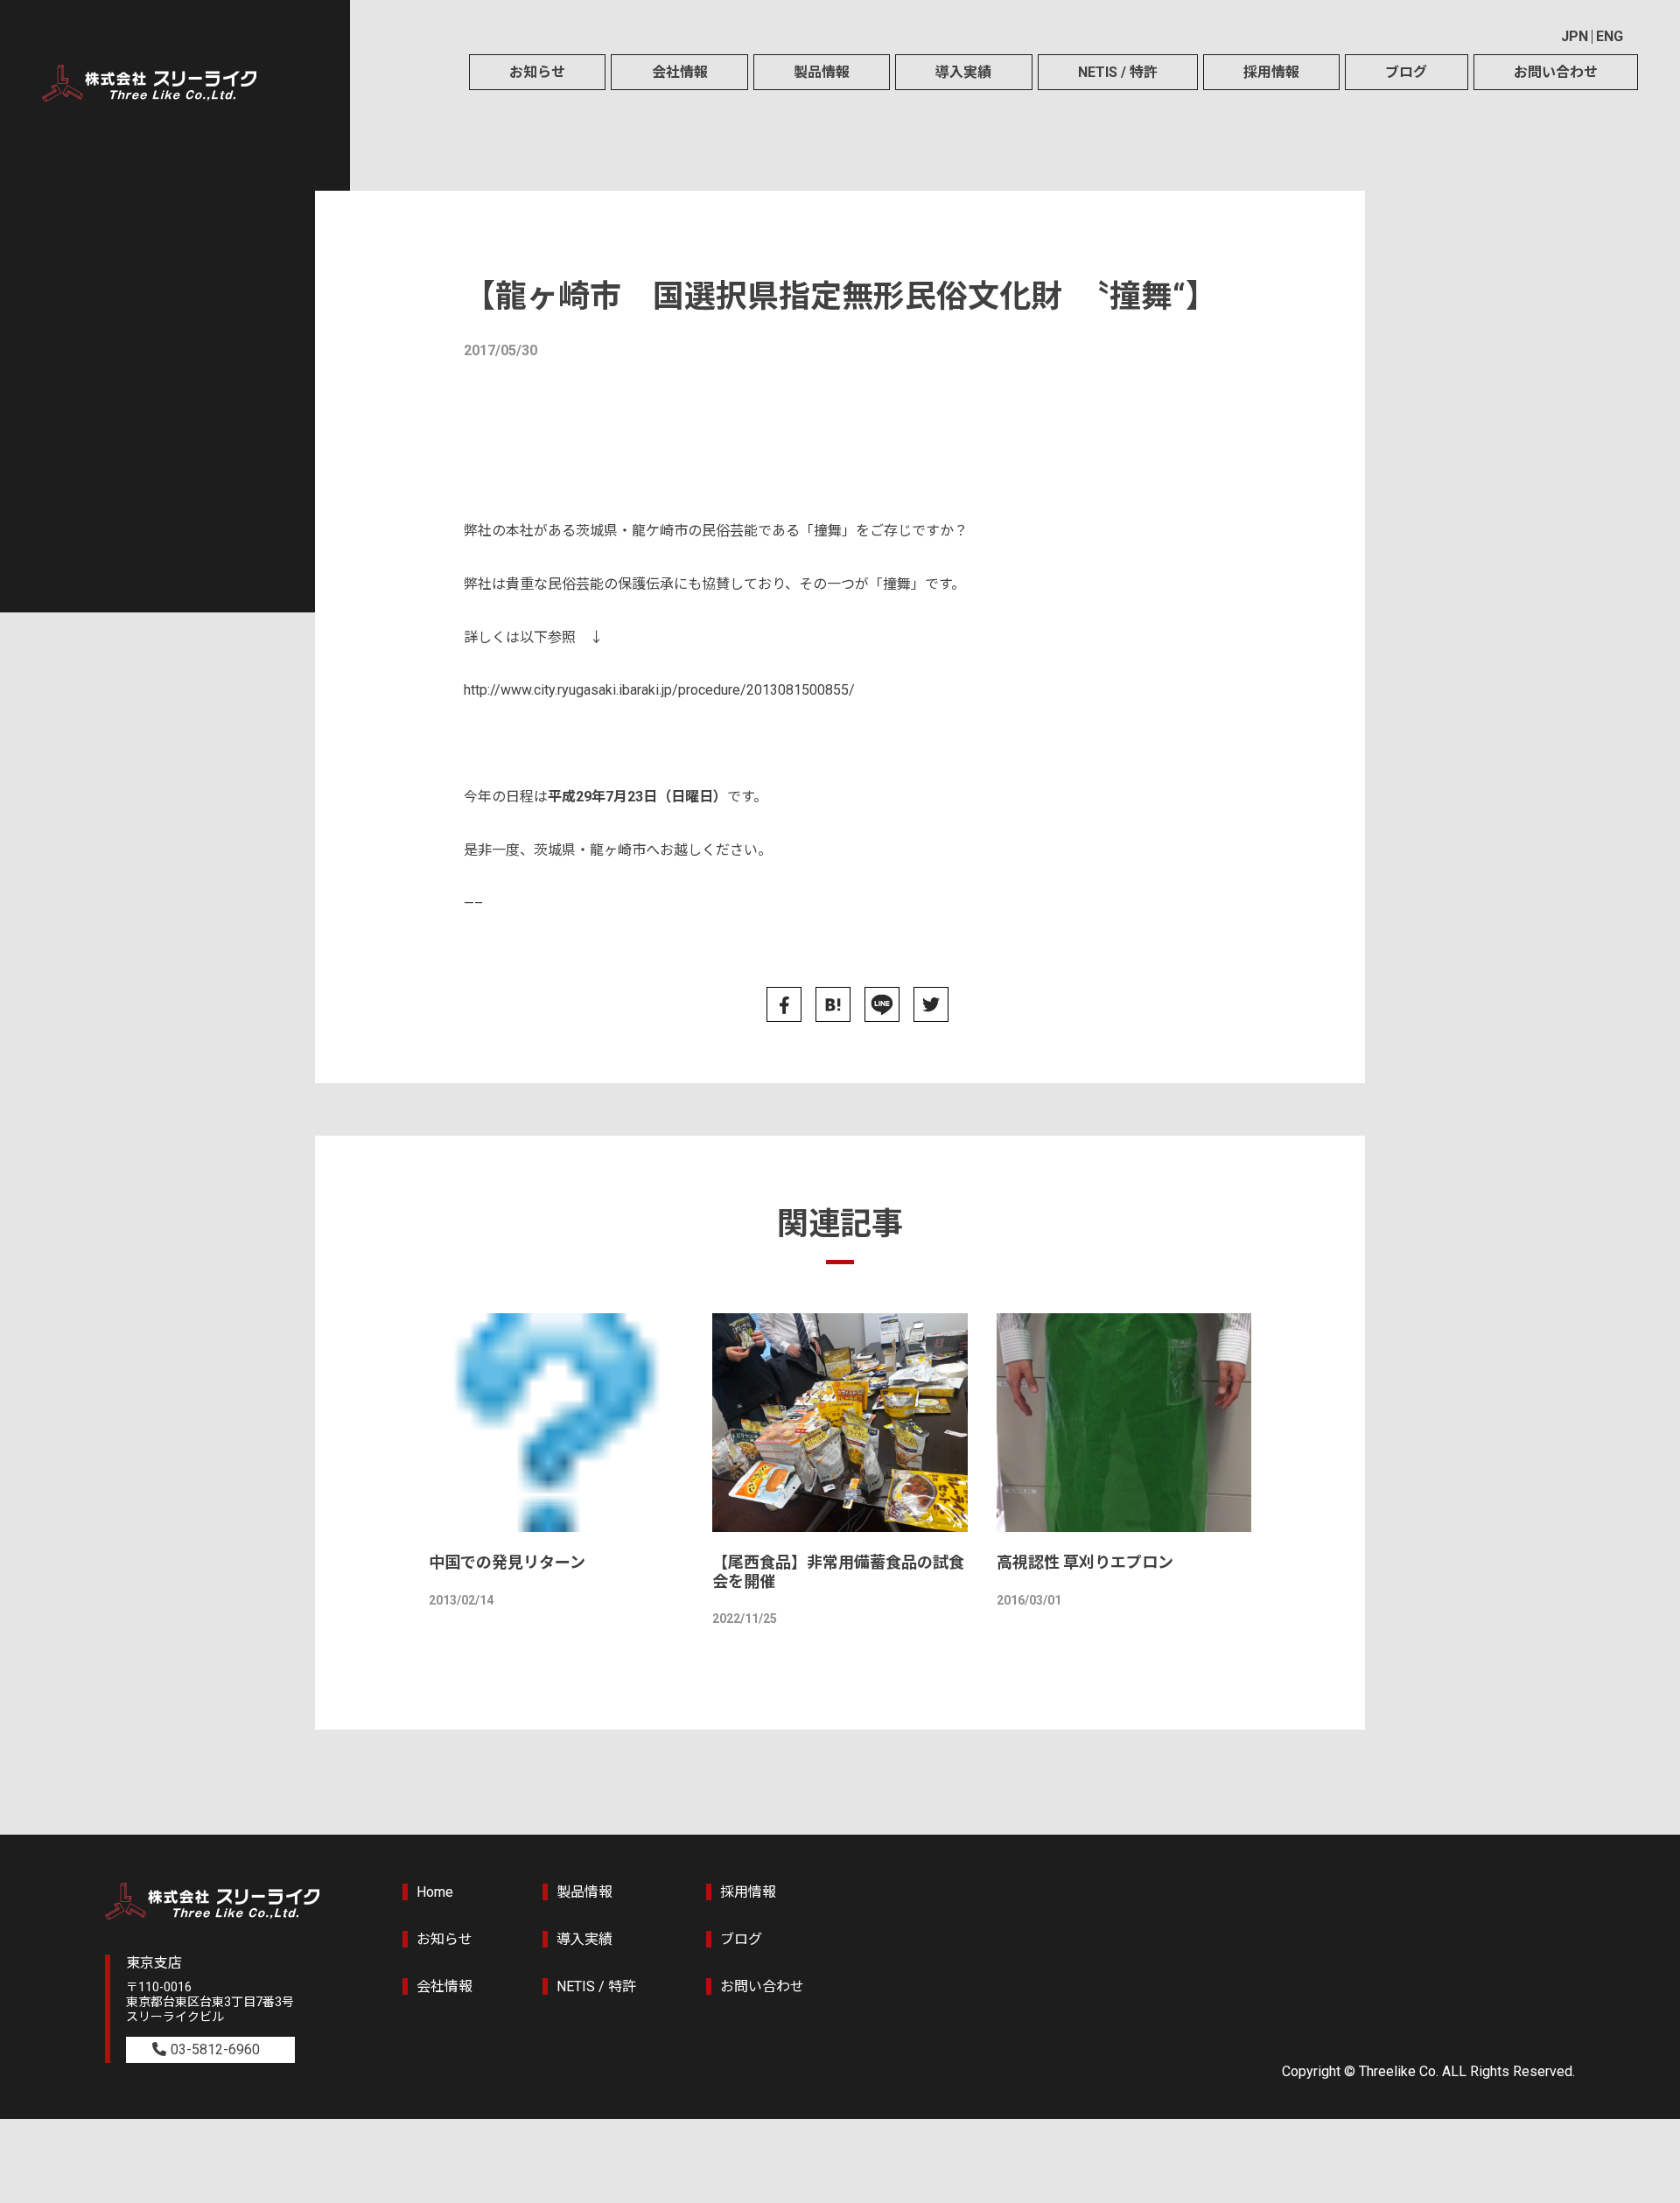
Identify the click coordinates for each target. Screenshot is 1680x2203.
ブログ (1406, 72)
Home (435, 1892)
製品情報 (822, 72)
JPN (1575, 36)
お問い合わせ (1556, 72)
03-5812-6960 (215, 2049)
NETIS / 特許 (1118, 72)
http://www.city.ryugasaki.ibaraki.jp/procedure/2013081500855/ (659, 690)
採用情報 (1271, 72)
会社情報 (680, 72)
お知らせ (537, 72)
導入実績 (963, 72)
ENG (1610, 36)
